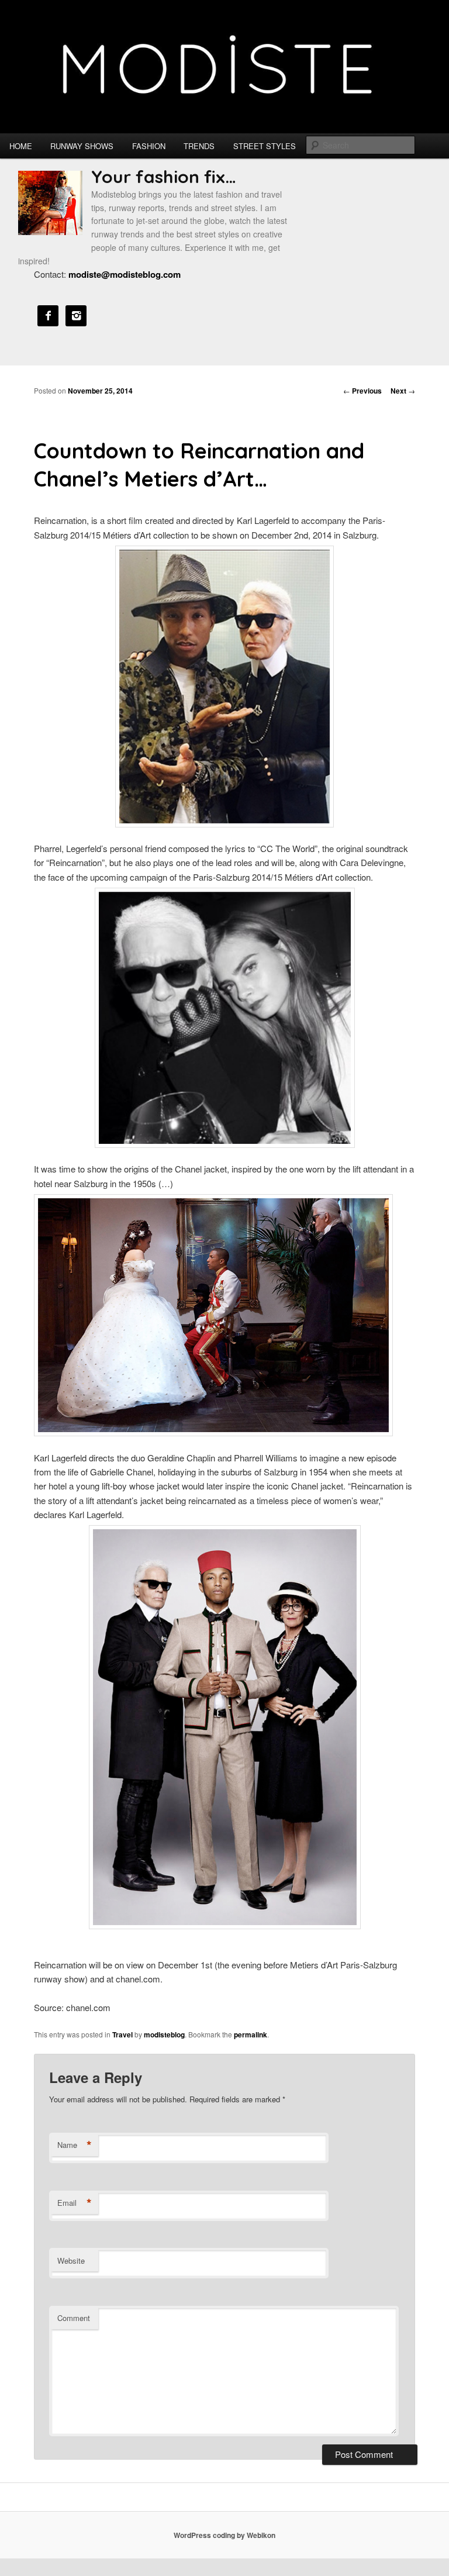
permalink (251, 2034)
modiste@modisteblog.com (125, 274)
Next (403, 391)
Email (75, 2203)
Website (71, 2261)
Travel (122, 2034)
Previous (362, 391)
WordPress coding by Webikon (224, 2535)
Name (75, 2145)
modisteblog (164, 2034)
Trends (199, 146)
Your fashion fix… (164, 177)
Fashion (149, 146)
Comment (74, 2318)
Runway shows (82, 146)
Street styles (265, 146)
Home (21, 146)
